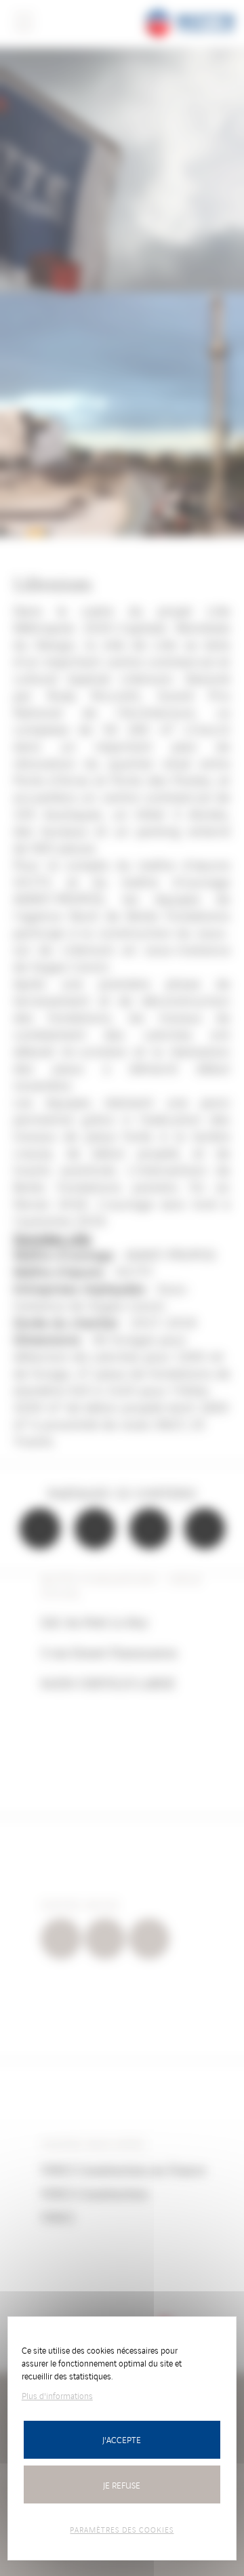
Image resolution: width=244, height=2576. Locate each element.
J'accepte (122, 2439)
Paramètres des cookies (122, 2529)
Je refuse (122, 2485)
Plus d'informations (57, 2395)
